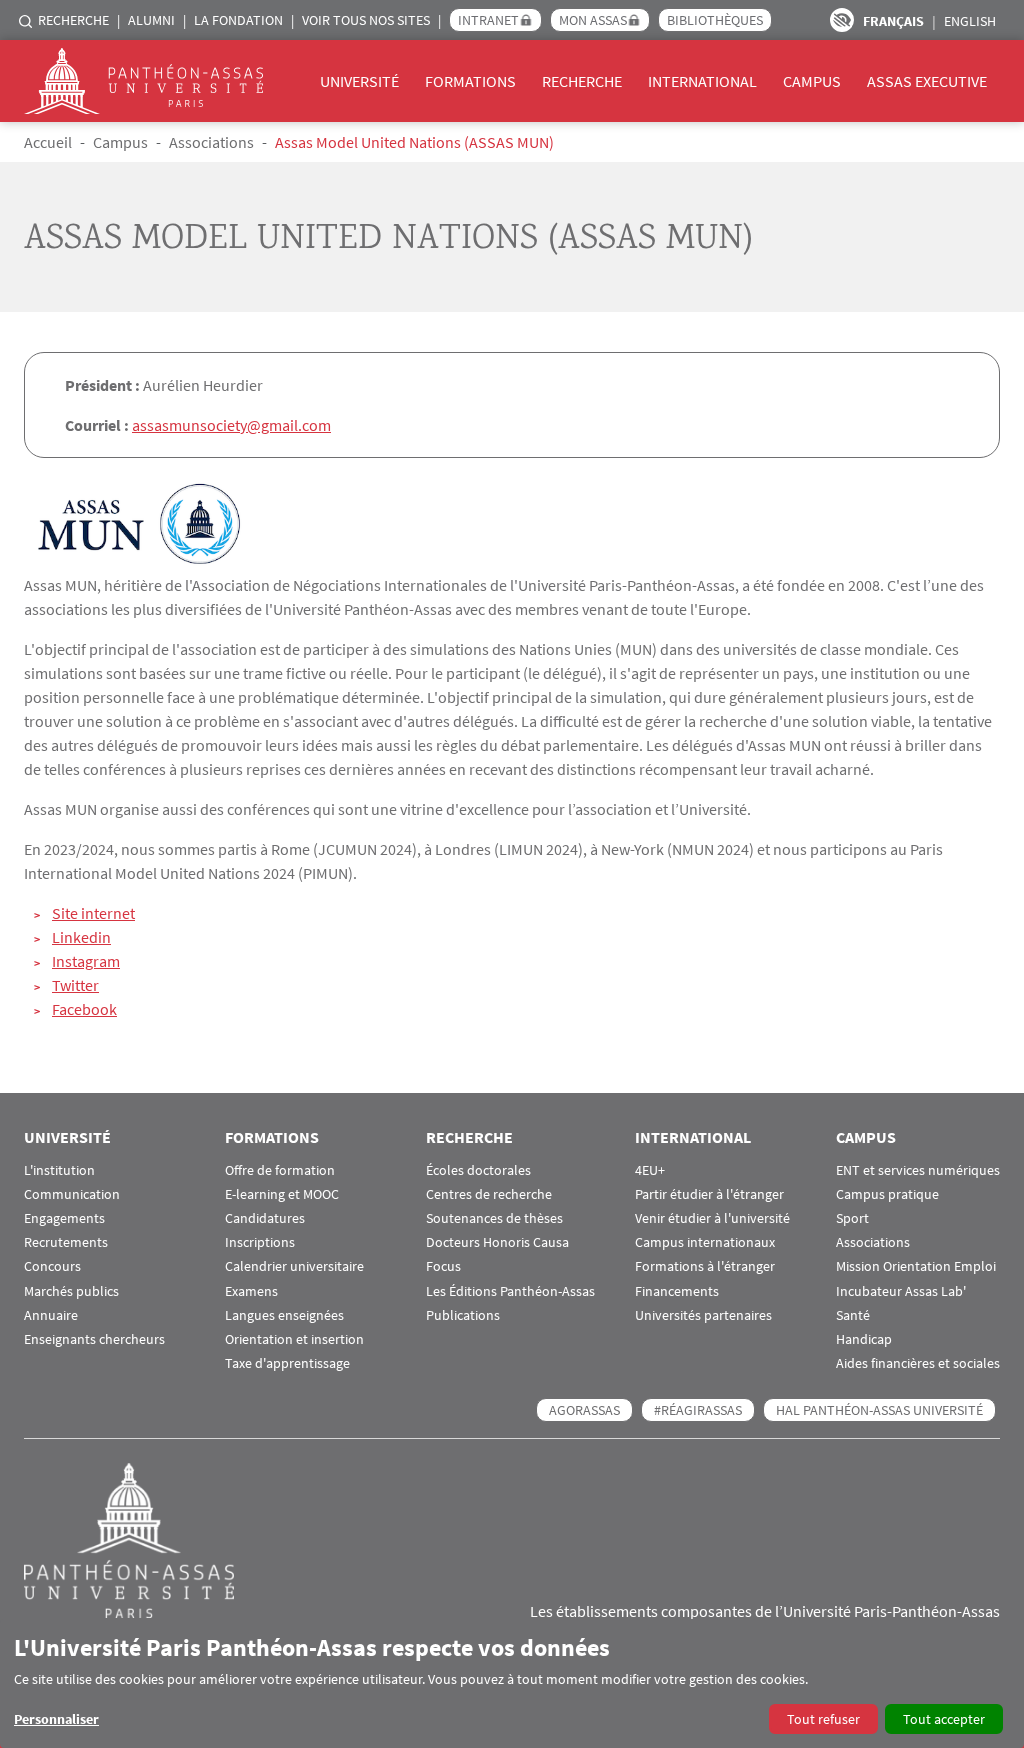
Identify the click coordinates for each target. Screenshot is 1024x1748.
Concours (52, 1266)
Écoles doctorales (478, 1170)
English (970, 21)
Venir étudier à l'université (712, 1218)
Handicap (864, 1339)
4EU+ (650, 1170)
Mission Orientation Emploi (916, 1266)
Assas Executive (927, 81)
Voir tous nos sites (366, 20)
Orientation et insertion (294, 1339)
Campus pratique (887, 1194)
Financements (677, 1291)
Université (359, 81)
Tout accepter (944, 1719)
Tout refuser (823, 1719)
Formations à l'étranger (705, 1266)
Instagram (86, 961)
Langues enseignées (284, 1315)
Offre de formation (280, 1170)
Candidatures (265, 1218)
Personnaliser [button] (56, 1719)
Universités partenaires (703, 1315)
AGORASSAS (584, 1410)
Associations (211, 142)
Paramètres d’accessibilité (842, 20)
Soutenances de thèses (494, 1218)
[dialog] (512, 1683)
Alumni (151, 20)
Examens (251, 1291)
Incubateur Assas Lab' (901, 1291)
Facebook (84, 1009)
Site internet (93, 913)
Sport (852, 1218)
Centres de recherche (489, 1194)
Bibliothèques (715, 20)
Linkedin (81, 937)
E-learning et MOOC (282, 1194)
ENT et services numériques (918, 1170)
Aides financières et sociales (918, 1363)
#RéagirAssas (698, 1410)
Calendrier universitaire (294, 1266)
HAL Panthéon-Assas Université (879, 1410)
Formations (470, 81)
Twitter (75, 985)
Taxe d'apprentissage (287, 1363)
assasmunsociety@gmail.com (231, 425)
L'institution (59, 1170)
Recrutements (66, 1242)
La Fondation (238, 20)
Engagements (64, 1218)
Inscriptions (260, 1242)
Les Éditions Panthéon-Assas (510, 1291)
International (702, 81)
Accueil (48, 142)
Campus (812, 81)
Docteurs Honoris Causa (497, 1242)
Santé (853, 1315)
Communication (72, 1194)
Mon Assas (593, 20)
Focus (443, 1266)
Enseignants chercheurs (94, 1339)
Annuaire (51, 1315)
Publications (463, 1315)
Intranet (488, 20)
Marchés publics (71, 1291)
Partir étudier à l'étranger (709, 1194)
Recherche (73, 20)
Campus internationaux (705, 1242)
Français (893, 21)
